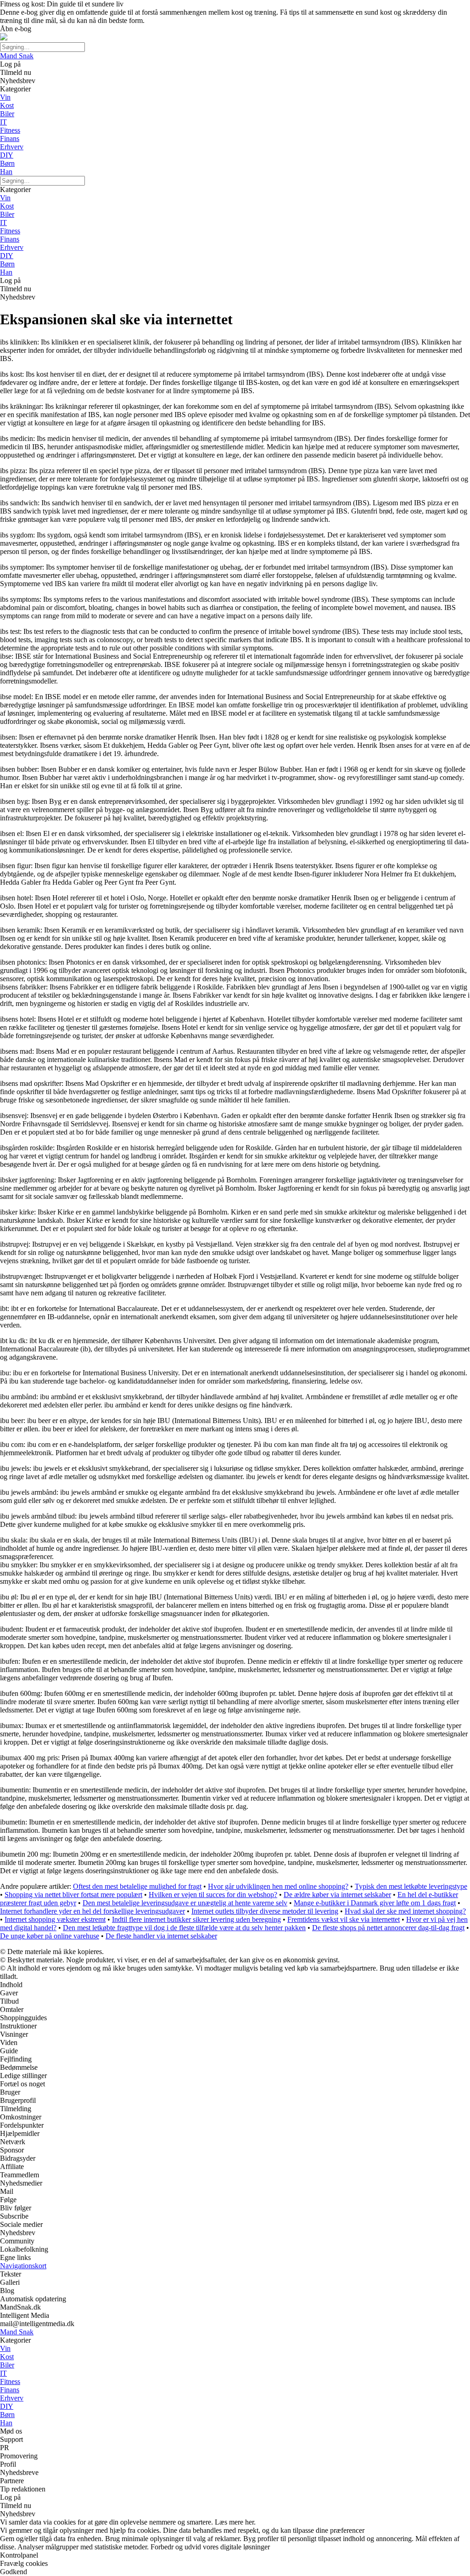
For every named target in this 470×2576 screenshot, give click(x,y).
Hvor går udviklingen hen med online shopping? (278, 1886)
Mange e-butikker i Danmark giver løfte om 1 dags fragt (375, 1903)
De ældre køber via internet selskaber (337, 1895)
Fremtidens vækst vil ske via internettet (344, 1919)
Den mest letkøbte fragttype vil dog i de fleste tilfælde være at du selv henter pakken (184, 1928)
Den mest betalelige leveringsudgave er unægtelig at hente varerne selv (185, 1903)
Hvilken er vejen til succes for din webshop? (213, 1895)
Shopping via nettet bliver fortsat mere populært (73, 1895)
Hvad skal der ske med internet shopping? (405, 1911)
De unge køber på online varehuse (50, 1936)
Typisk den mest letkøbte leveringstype (411, 1886)
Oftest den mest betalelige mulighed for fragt (137, 1886)
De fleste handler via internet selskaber (161, 1936)
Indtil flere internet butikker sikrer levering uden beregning (196, 1919)
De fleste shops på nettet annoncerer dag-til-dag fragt (388, 1928)
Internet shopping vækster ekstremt (55, 1919)
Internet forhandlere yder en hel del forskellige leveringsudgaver (92, 1911)
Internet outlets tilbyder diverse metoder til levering (265, 1911)
